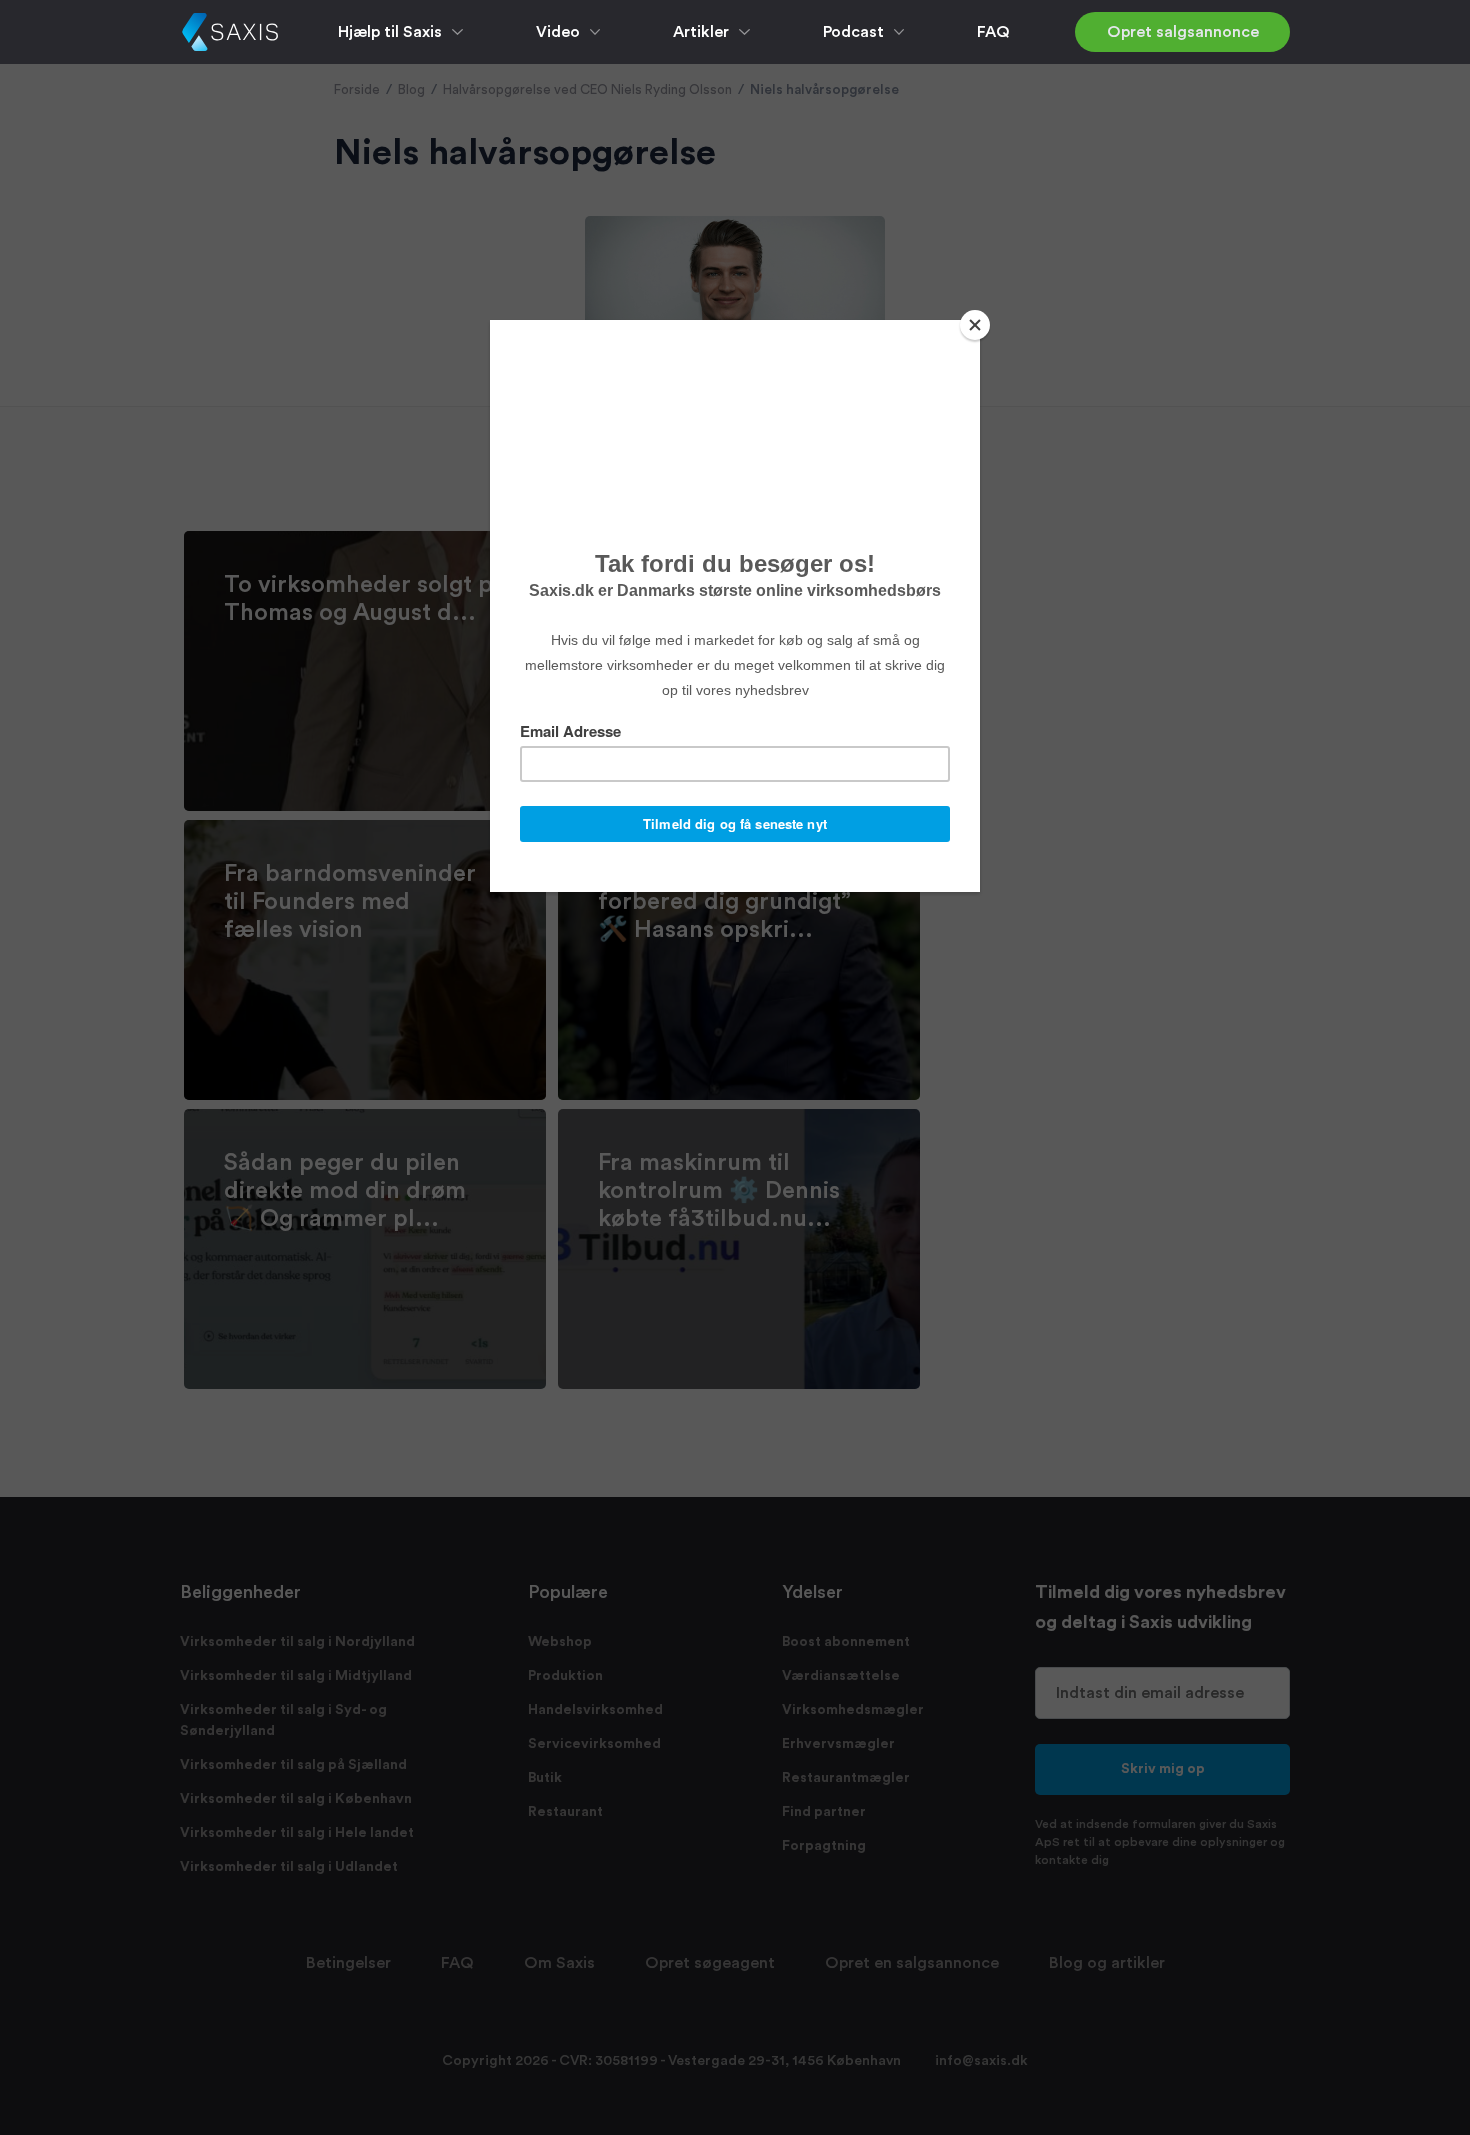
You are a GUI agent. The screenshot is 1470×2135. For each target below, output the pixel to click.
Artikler (701, 32)
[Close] (975, 325)
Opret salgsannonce (1183, 32)
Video (558, 32)
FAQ (993, 32)
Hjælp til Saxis (390, 32)
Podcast (853, 32)
